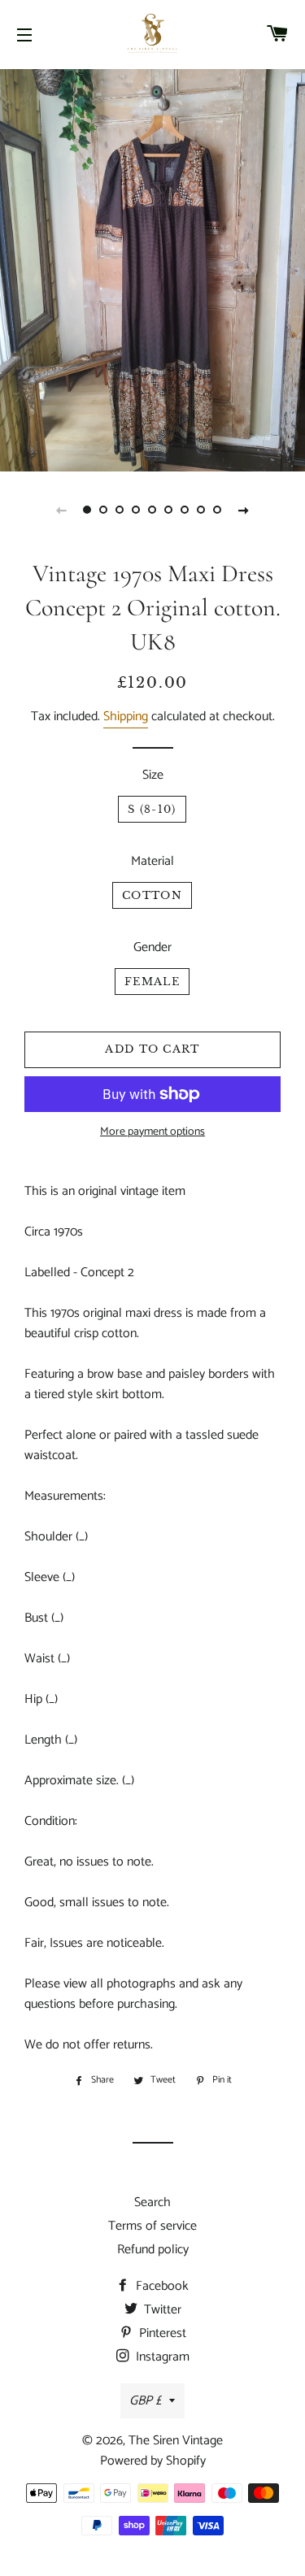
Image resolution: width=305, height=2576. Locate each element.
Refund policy (153, 2250)
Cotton (152, 895)
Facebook (161, 2286)
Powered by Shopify (153, 2461)
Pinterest (161, 2333)
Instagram (161, 2357)
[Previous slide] (62, 510)
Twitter (161, 2310)
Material (152, 861)
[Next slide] (244, 510)
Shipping (126, 717)
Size (153, 775)
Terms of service (152, 2226)
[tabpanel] (152, 268)
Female (152, 982)
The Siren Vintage (176, 2441)
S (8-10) (152, 809)
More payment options (152, 1132)
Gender (152, 947)
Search (152, 2202)
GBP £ (145, 2401)
